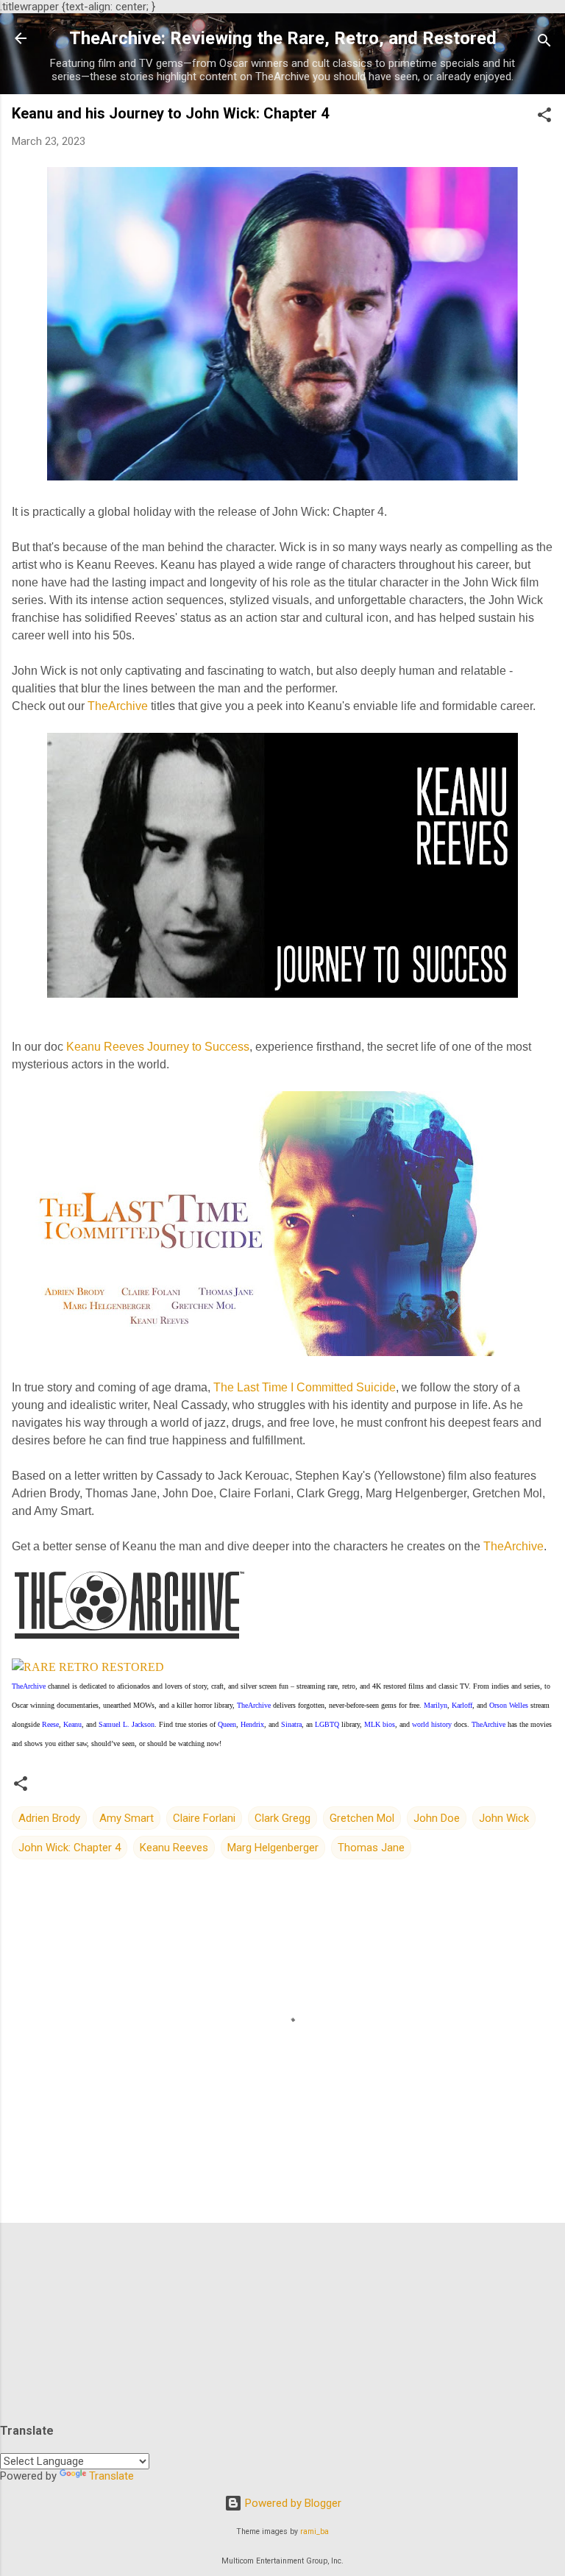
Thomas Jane (371, 1848)
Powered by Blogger (292, 2503)
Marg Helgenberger (273, 1848)
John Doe (437, 1818)
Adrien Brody (49, 1818)
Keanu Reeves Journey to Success (158, 1047)
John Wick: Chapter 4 (70, 1848)
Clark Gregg (282, 1818)
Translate (111, 2476)
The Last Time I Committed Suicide (305, 1387)
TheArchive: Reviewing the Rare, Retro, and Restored (283, 38)
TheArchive (118, 706)
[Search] (544, 43)
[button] (544, 117)
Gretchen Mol (362, 1818)
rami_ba (315, 2531)
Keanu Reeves (174, 1848)
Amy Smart (127, 1818)
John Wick (504, 1818)
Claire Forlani (204, 1818)
